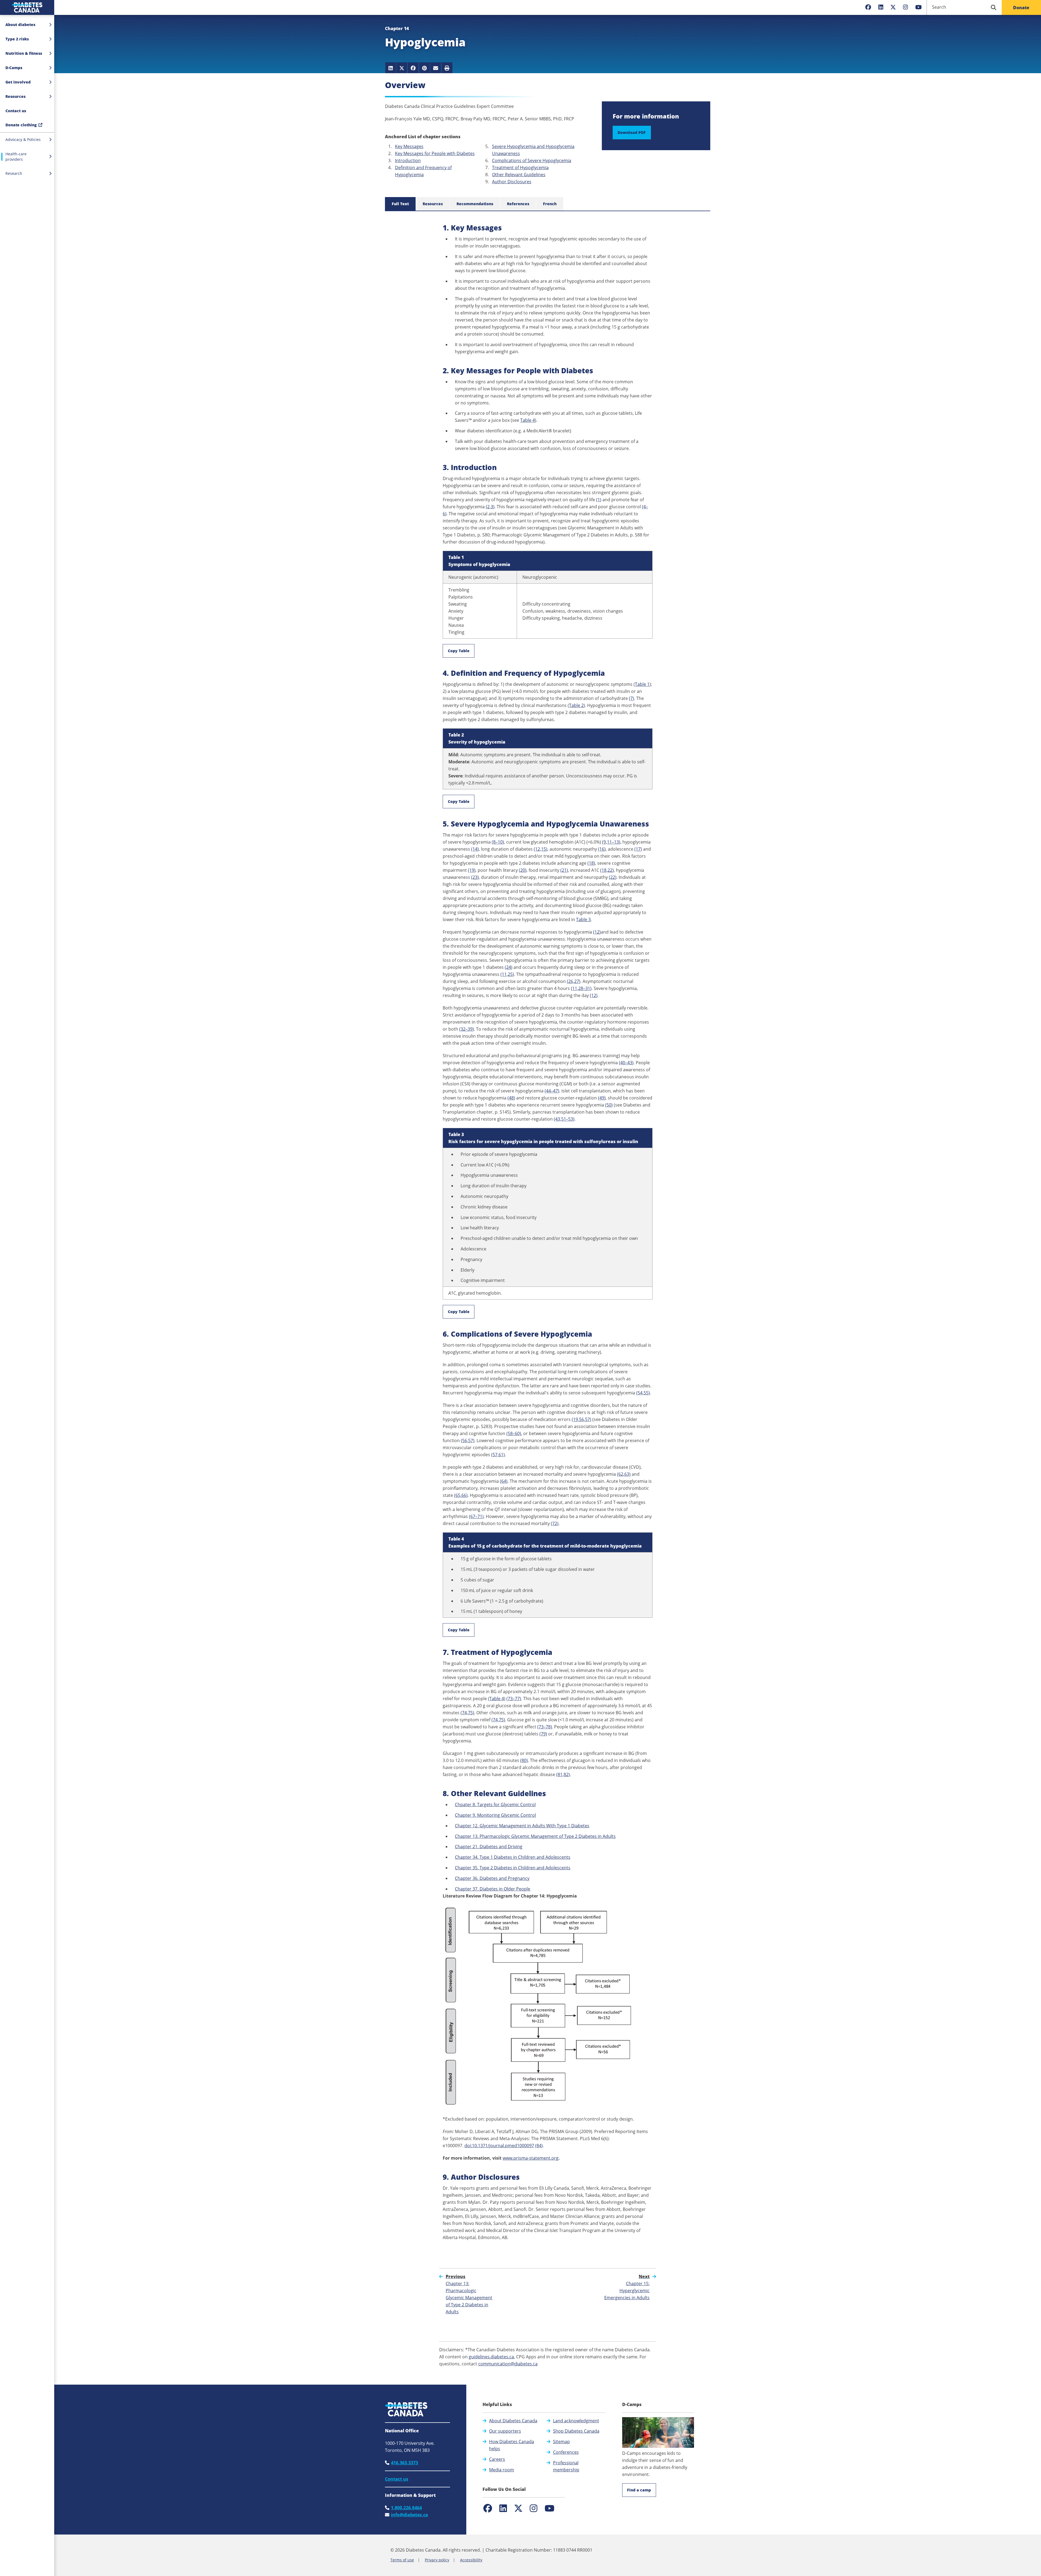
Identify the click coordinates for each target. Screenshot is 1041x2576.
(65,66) (461, 1495)
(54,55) (643, 1393)
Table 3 (583, 919)
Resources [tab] (433, 204)
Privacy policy (437, 2560)
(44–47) (552, 1091)
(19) (472, 870)
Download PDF (632, 132)
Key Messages (409, 146)
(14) (475, 849)
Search (939, 7)
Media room (502, 2470)
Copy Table (459, 651)
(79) (543, 1734)
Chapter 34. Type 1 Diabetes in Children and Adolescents (513, 1857)
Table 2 (576, 705)
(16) (602, 849)
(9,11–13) (611, 842)
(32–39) (467, 1029)
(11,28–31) (581, 988)
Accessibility (471, 2560)
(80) (524, 1760)
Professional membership (566, 2466)
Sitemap (561, 2442)
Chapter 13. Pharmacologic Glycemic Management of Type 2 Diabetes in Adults (535, 1836)
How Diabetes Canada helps (512, 2445)
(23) (475, 877)
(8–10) (498, 842)
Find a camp (639, 2490)
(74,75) (467, 1713)
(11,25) (507, 974)
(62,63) (624, 1474)
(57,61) (498, 1455)
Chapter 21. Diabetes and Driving (489, 1847)
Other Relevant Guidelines (519, 175)
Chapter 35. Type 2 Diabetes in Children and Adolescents (513, 1868)
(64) (504, 1481)
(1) (599, 500)
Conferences (566, 2452)
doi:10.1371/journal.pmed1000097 (499, 2146)
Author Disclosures (512, 182)
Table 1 (642, 684)
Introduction (408, 160)
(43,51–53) (564, 1119)
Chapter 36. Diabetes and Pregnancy (492, 1878)
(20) (523, 870)
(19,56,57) (581, 1419)
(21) (564, 870)
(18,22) (607, 870)
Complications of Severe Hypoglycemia (532, 160)
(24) (509, 967)
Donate (1021, 8)
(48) (511, 1098)
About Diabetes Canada (513, 2421)
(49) (602, 1098)
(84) (539, 2146)
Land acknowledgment (576, 2421)
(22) (613, 877)
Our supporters (505, 2431)
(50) (609, 1105)
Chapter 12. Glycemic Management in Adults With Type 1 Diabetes (522, 1826)
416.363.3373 (404, 2463)
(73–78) (545, 1727)
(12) (597, 932)
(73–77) (514, 1699)
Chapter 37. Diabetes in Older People (493, 1889)
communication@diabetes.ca (508, 2364)
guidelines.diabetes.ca (491, 2357)
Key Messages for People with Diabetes (435, 153)
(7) (632, 698)
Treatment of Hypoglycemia (520, 168)
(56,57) (468, 1440)
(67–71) (476, 1516)
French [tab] (550, 204)
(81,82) (563, 1774)
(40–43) (626, 1063)
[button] (27, 111)
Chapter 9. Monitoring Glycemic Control (495, 1815)
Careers (497, 2459)
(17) (638, 849)
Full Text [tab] (400, 204)
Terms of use (402, 2560)
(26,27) (574, 981)
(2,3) (490, 507)
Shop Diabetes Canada (576, 2431)
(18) (591, 863)
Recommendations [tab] (475, 204)
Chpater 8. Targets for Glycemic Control (495, 1805)
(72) (555, 1523)
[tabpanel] (548, 1232)
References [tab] (518, 204)
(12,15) (541, 849)
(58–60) (514, 1433)
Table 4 (528, 420)
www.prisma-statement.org (531, 2158)
